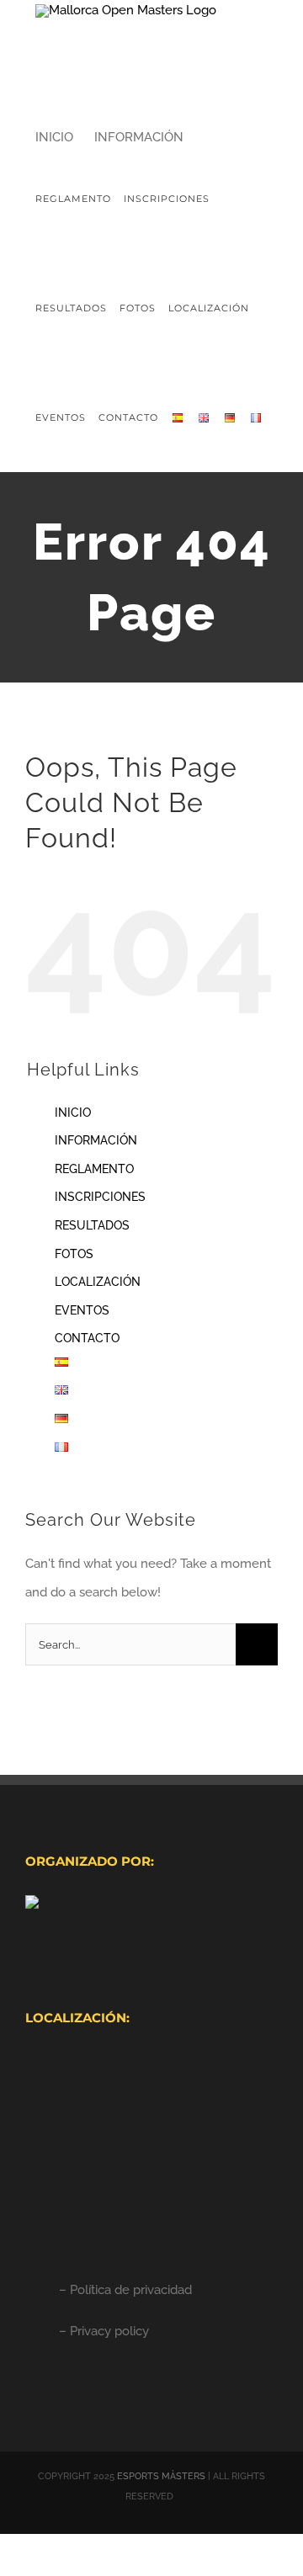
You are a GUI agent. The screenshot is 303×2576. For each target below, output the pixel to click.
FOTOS (74, 1254)
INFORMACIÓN (96, 1140)
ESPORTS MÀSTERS (161, 2476)
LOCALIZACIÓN (98, 1282)
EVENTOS (82, 1310)
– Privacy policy (104, 2331)
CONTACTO (87, 1338)
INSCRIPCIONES (100, 1197)
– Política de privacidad (125, 2290)
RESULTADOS (92, 1225)
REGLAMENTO (94, 1169)
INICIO (73, 1113)
